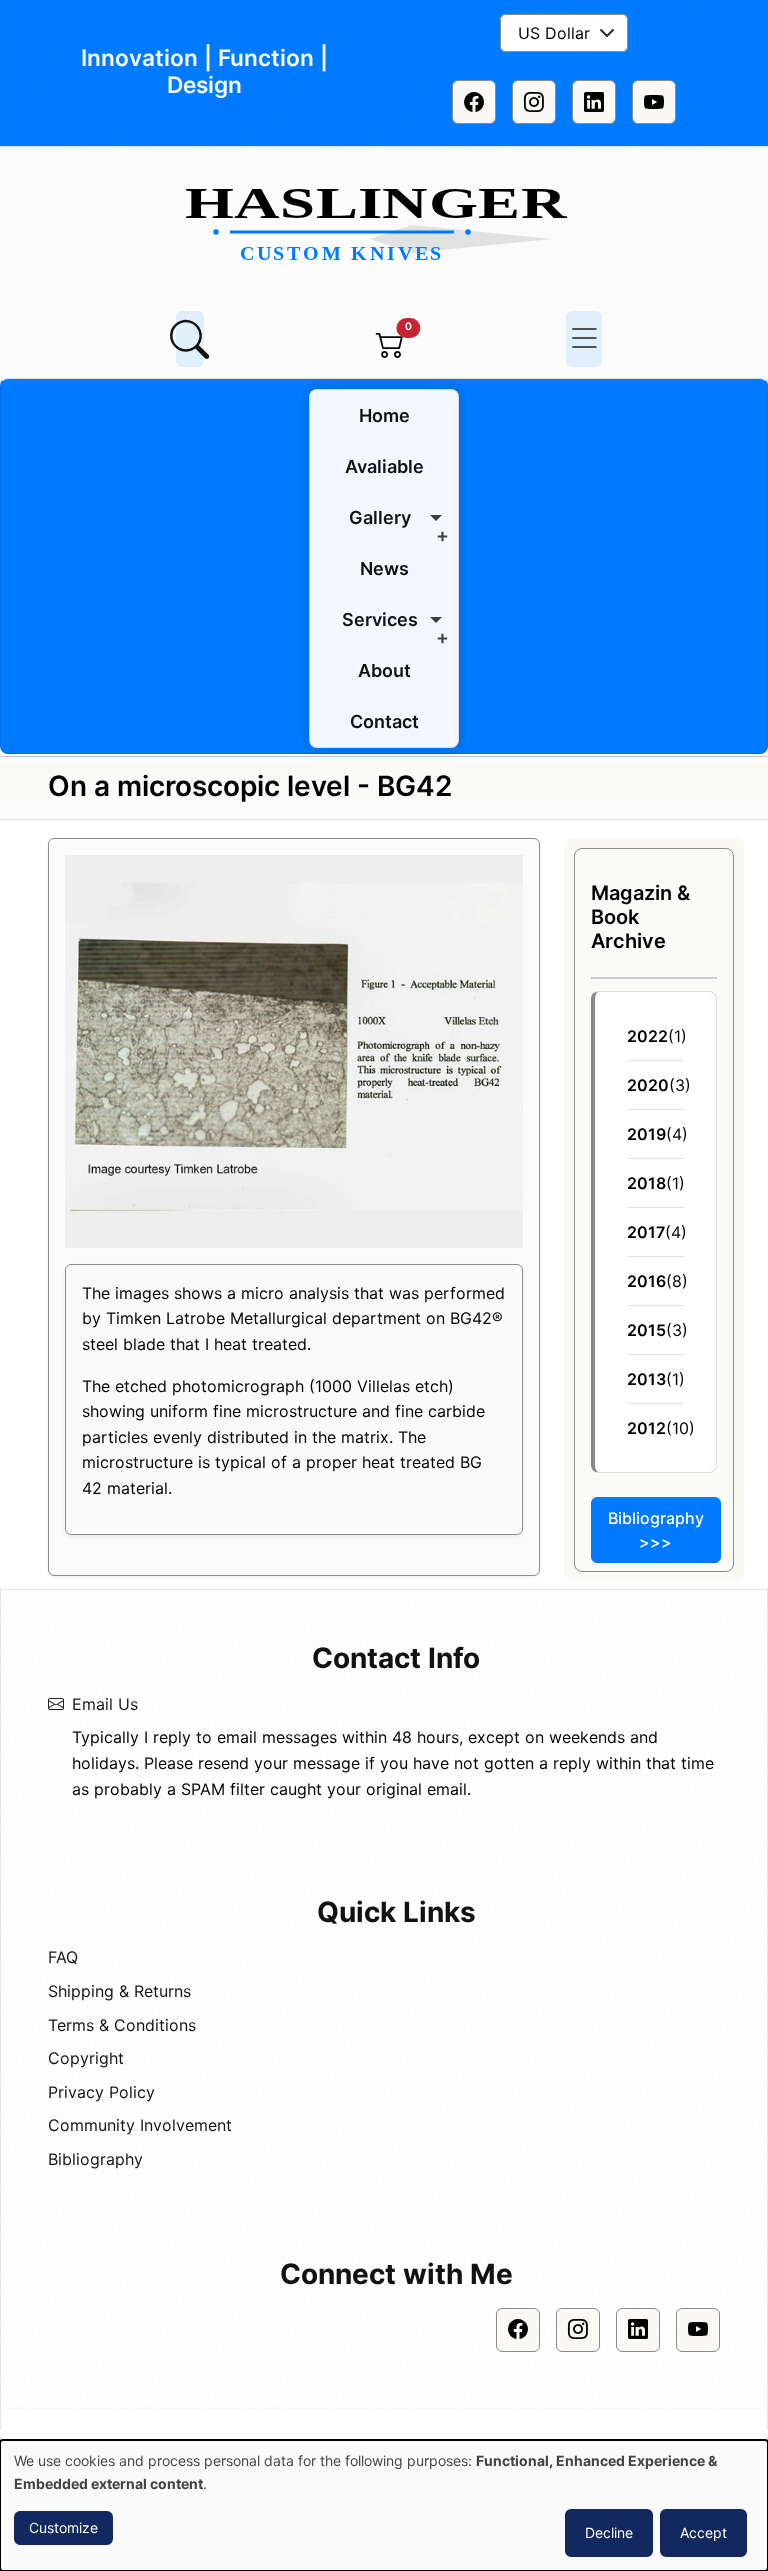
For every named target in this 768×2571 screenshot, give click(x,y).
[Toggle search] (190, 339)
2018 (646, 1183)
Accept (703, 2532)
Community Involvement (140, 2125)
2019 (646, 1134)
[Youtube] (654, 102)
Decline (609, 2532)
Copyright (86, 2058)
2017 (646, 1232)
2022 (647, 1036)
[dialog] (384, 2505)
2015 (646, 1330)
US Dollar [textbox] (554, 33)
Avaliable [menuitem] (384, 466)
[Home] (384, 226)
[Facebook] (474, 102)
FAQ (63, 1957)
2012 (646, 1428)
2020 (648, 1085)
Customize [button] (63, 2527)
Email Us (105, 1704)
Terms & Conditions (122, 2025)
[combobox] (564, 33)
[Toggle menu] (584, 339)
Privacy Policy (101, 2092)
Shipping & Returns (119, 1991)
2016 (646, 1281)
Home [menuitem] (384, 415)
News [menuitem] (384, 568)
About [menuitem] (384, 670)
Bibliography (95, 2159)
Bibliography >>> (656, 1530)
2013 (646, 1379)
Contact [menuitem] (384, 721)
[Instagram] (534, 102)
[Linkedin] (594, 102)
